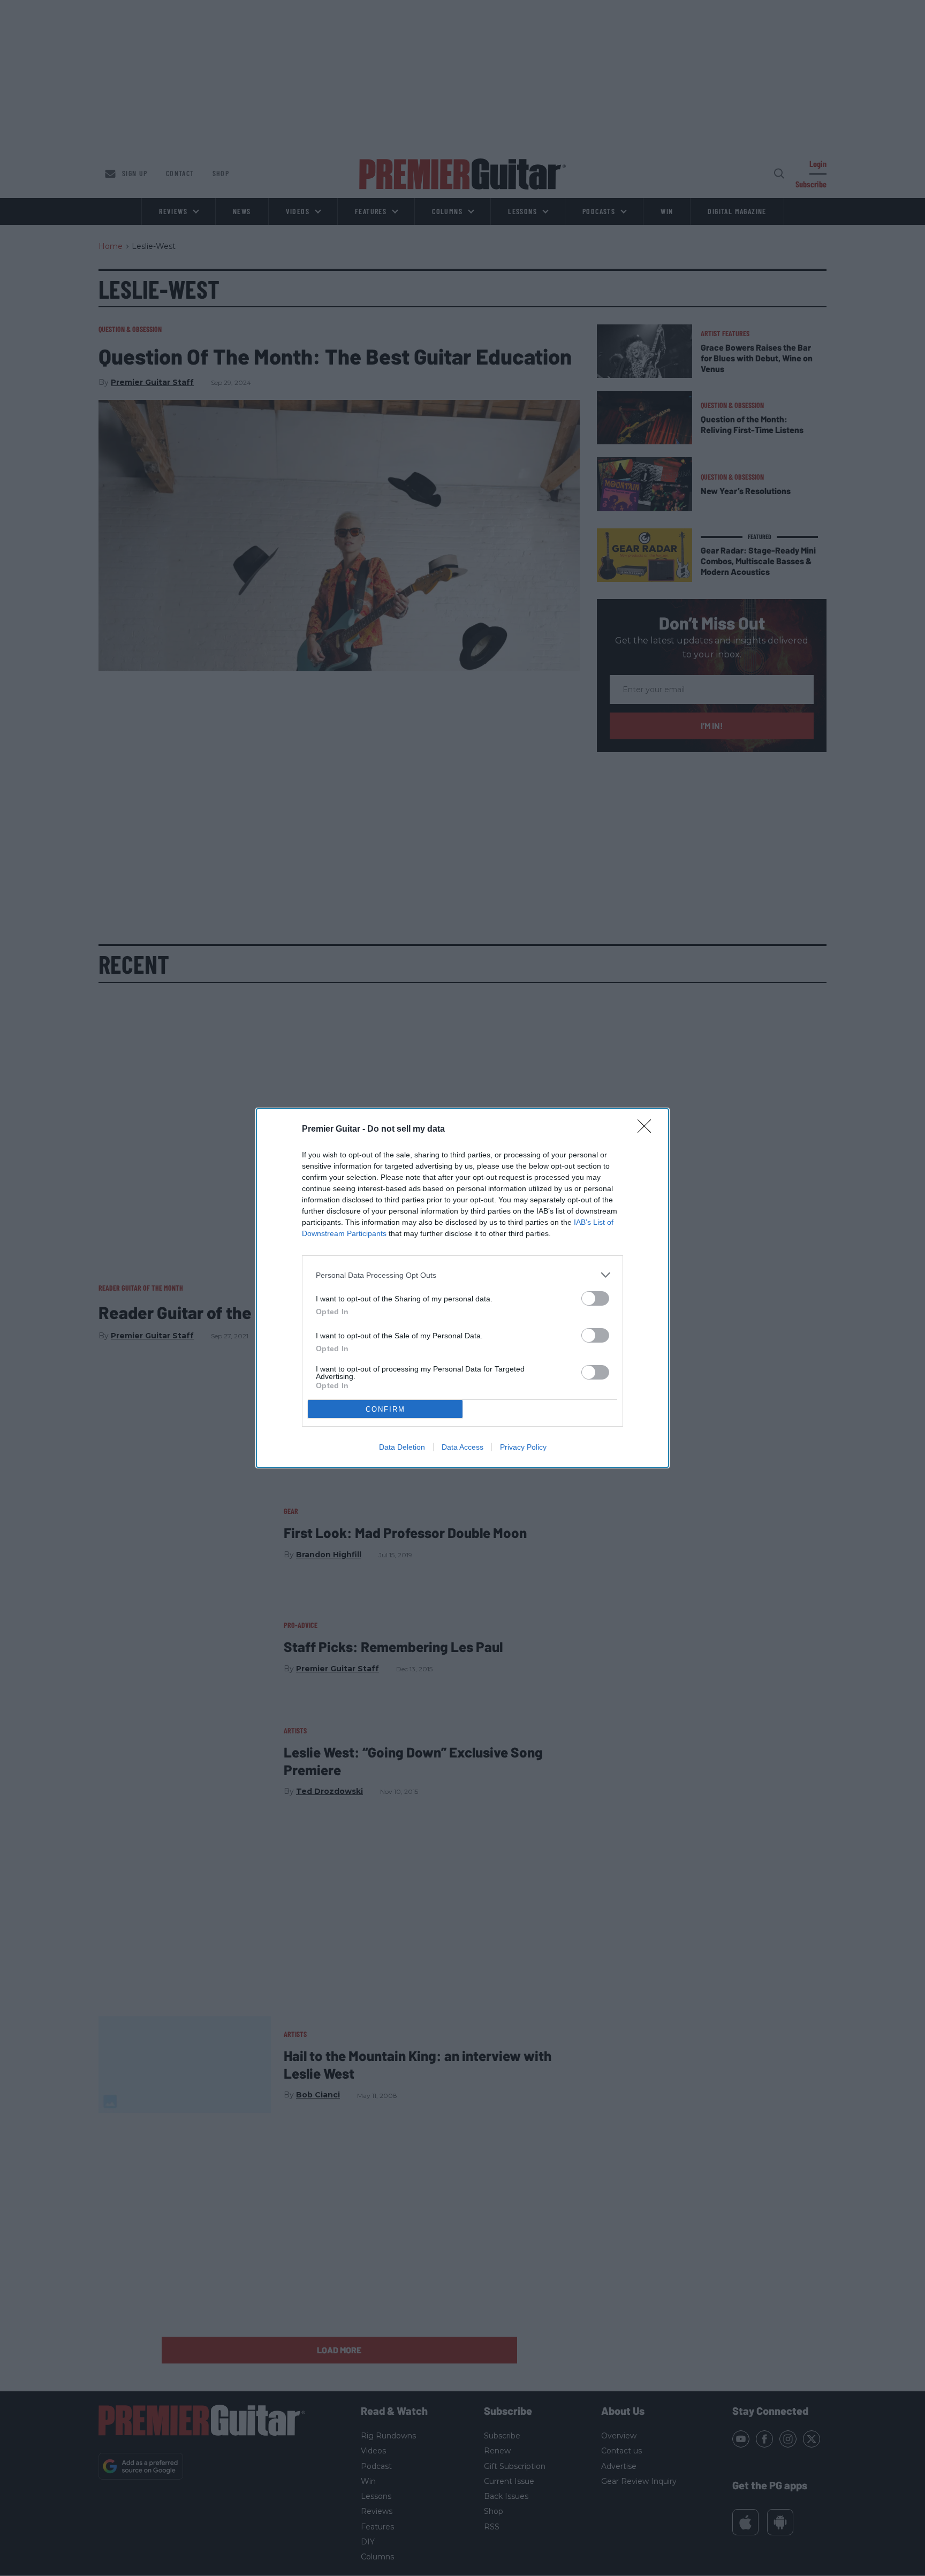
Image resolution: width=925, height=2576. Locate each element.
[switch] (595, 1298)
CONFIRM (385, 1409)
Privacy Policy (523, 1447)
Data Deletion (402, 1447)
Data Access (462, 1447)
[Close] (648, 1130)
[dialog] (462, 1288)
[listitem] (462, 1275)
